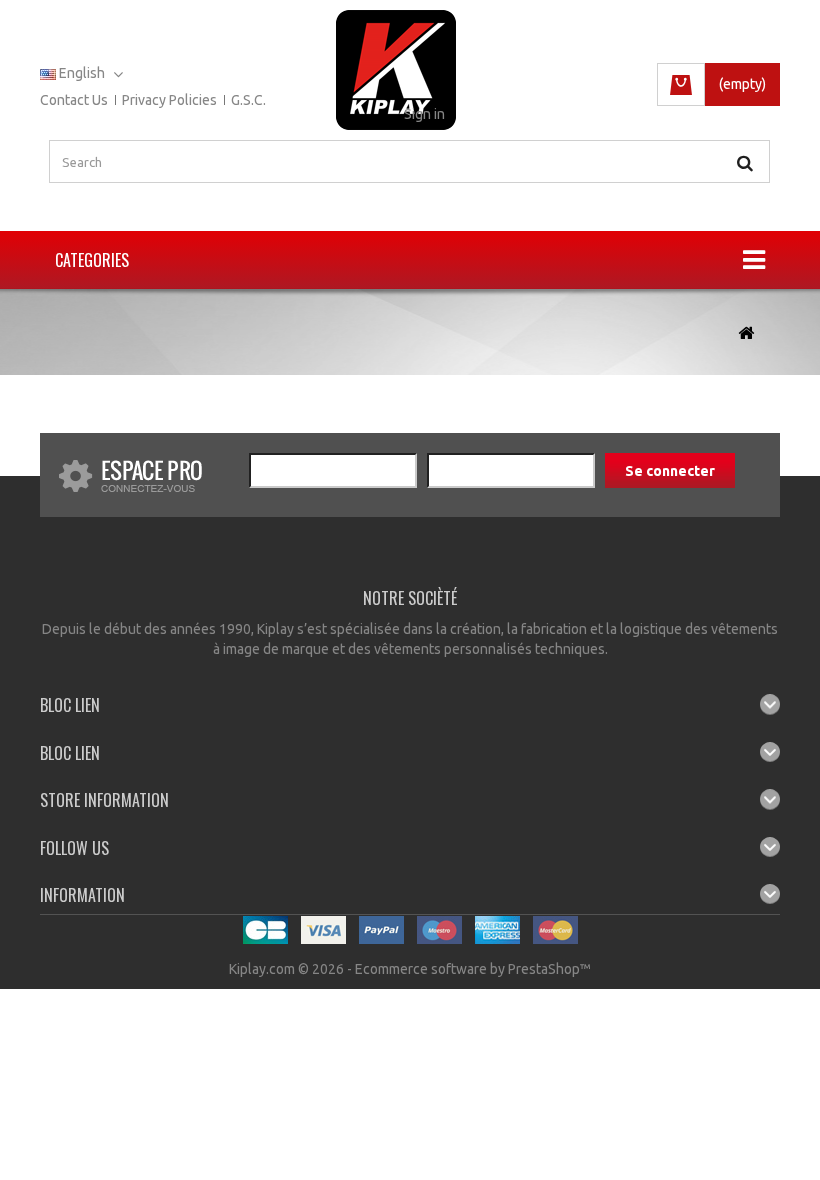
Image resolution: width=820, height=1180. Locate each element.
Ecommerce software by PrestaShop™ (473, 969)
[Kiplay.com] (396, 70)
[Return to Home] (746, 333)
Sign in (424, 114)
